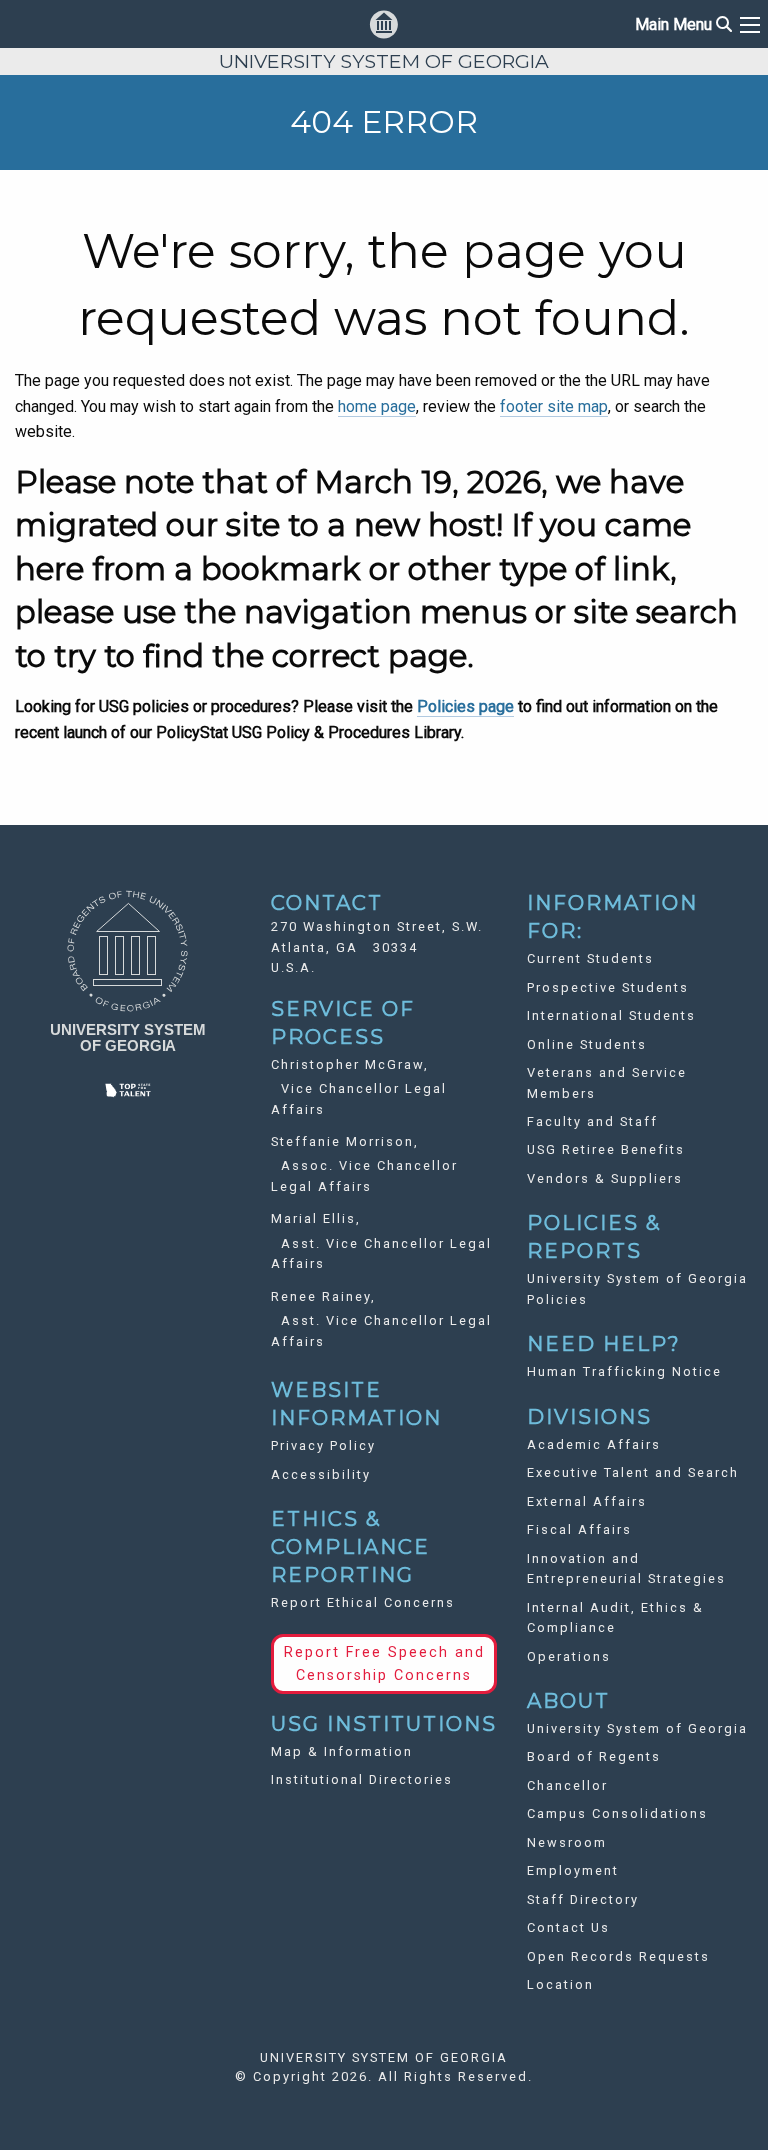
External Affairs (587, 1501)
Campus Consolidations (617, 1813)
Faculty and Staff (592, 1121)
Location (560, 1984)
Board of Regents (594, 1756)
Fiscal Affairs (579, 1529)
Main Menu (683, 24)
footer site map (554, 406)
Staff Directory (583, 1899)
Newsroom (567, 1842)
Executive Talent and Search (633, 1472)
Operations (569, 1656)
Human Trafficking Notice (624, 1371)
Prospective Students (608, 987)
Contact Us (568, 1927)
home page (377, 406)
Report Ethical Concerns (363, 1602)
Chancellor (567, 1785)
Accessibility (321, 1474)
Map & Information (342, 1751)
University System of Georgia (637, 1728)
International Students (611, 1015)
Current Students (590, 958)
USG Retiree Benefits (606, 1149)
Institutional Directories (362, 1779)
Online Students (587, 1044)
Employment (573, 1870)
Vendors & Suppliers (605, 1178)
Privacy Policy (323, 1445)
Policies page (465, 706)
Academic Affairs (594, 1444)
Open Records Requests (618, 1956)
